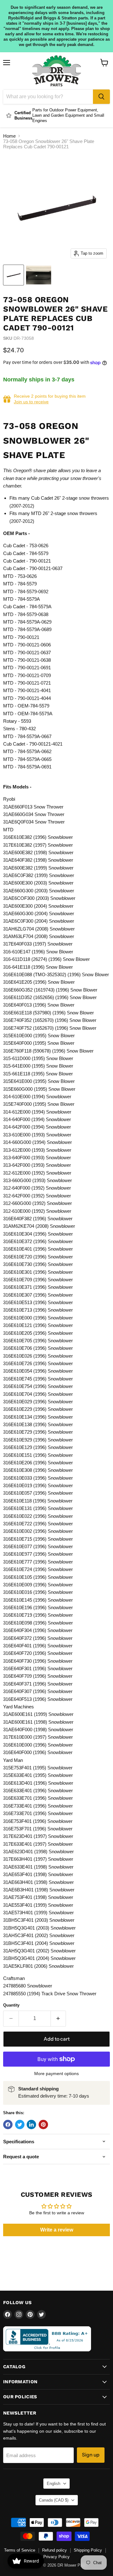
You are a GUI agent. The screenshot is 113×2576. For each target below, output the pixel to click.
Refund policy (54, 2550)
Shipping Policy (88, 2550)
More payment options (56, 2074)
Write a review (57, 2230)
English (54, 2484)
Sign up (91, 2455)
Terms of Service (20, 2550)
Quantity (11, 2005)
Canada (54, 2500)
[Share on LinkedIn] (31, 2125)
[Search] (101, 97)
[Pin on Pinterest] (43, 2125)
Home (9, 136)
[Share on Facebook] (8, 2125)
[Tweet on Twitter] (20, 2125)
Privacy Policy (56, 2557)
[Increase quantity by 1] (59, 2018)
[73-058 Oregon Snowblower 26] (13, 275)
